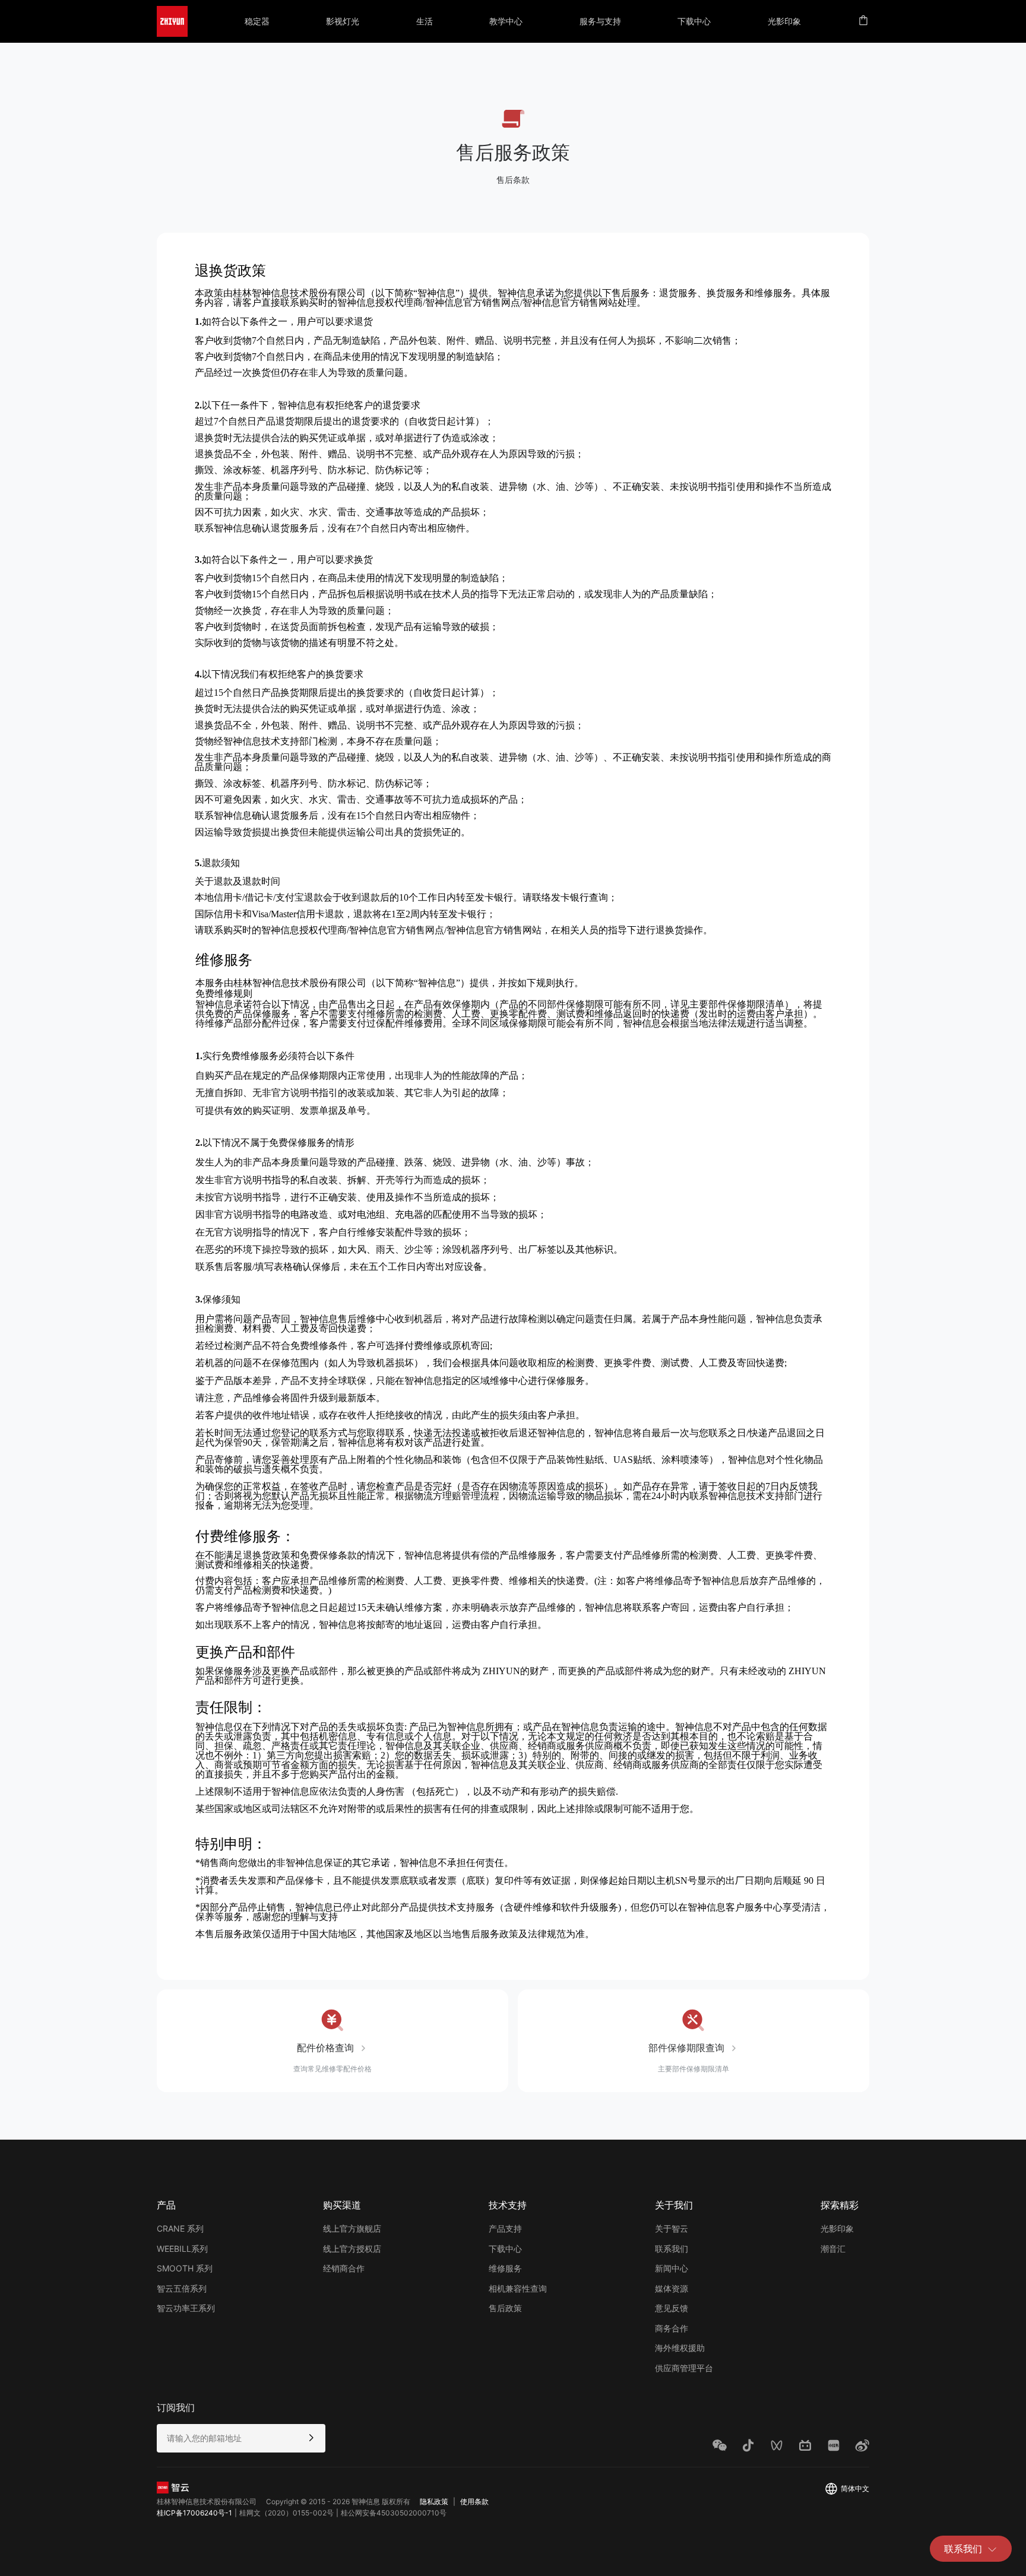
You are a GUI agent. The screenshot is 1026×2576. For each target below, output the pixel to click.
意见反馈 (672, 2308)
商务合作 (672, 2328)
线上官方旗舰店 (352, 2228)
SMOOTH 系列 (185, 2268)
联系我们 (963, 2549)
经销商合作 (344, 2268)
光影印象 (837, 2228)
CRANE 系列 (180, 2228)
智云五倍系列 (182, 2288)
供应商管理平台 (684, 2368)
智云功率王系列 (186, 2308)
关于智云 (672, 2228)
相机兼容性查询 (518, 2288)
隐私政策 (434, 2501)
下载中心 (505, 2249)
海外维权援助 (680, 2348)
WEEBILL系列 (182, 2249)
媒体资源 (672, 2288)
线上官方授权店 (352, 2249)
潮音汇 (833, 2249)
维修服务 (505, 2268)
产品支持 (505, 2228)
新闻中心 (672, 2268)
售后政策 (505, 2308)
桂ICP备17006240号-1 (194, 2513)
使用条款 (474, 2501)
